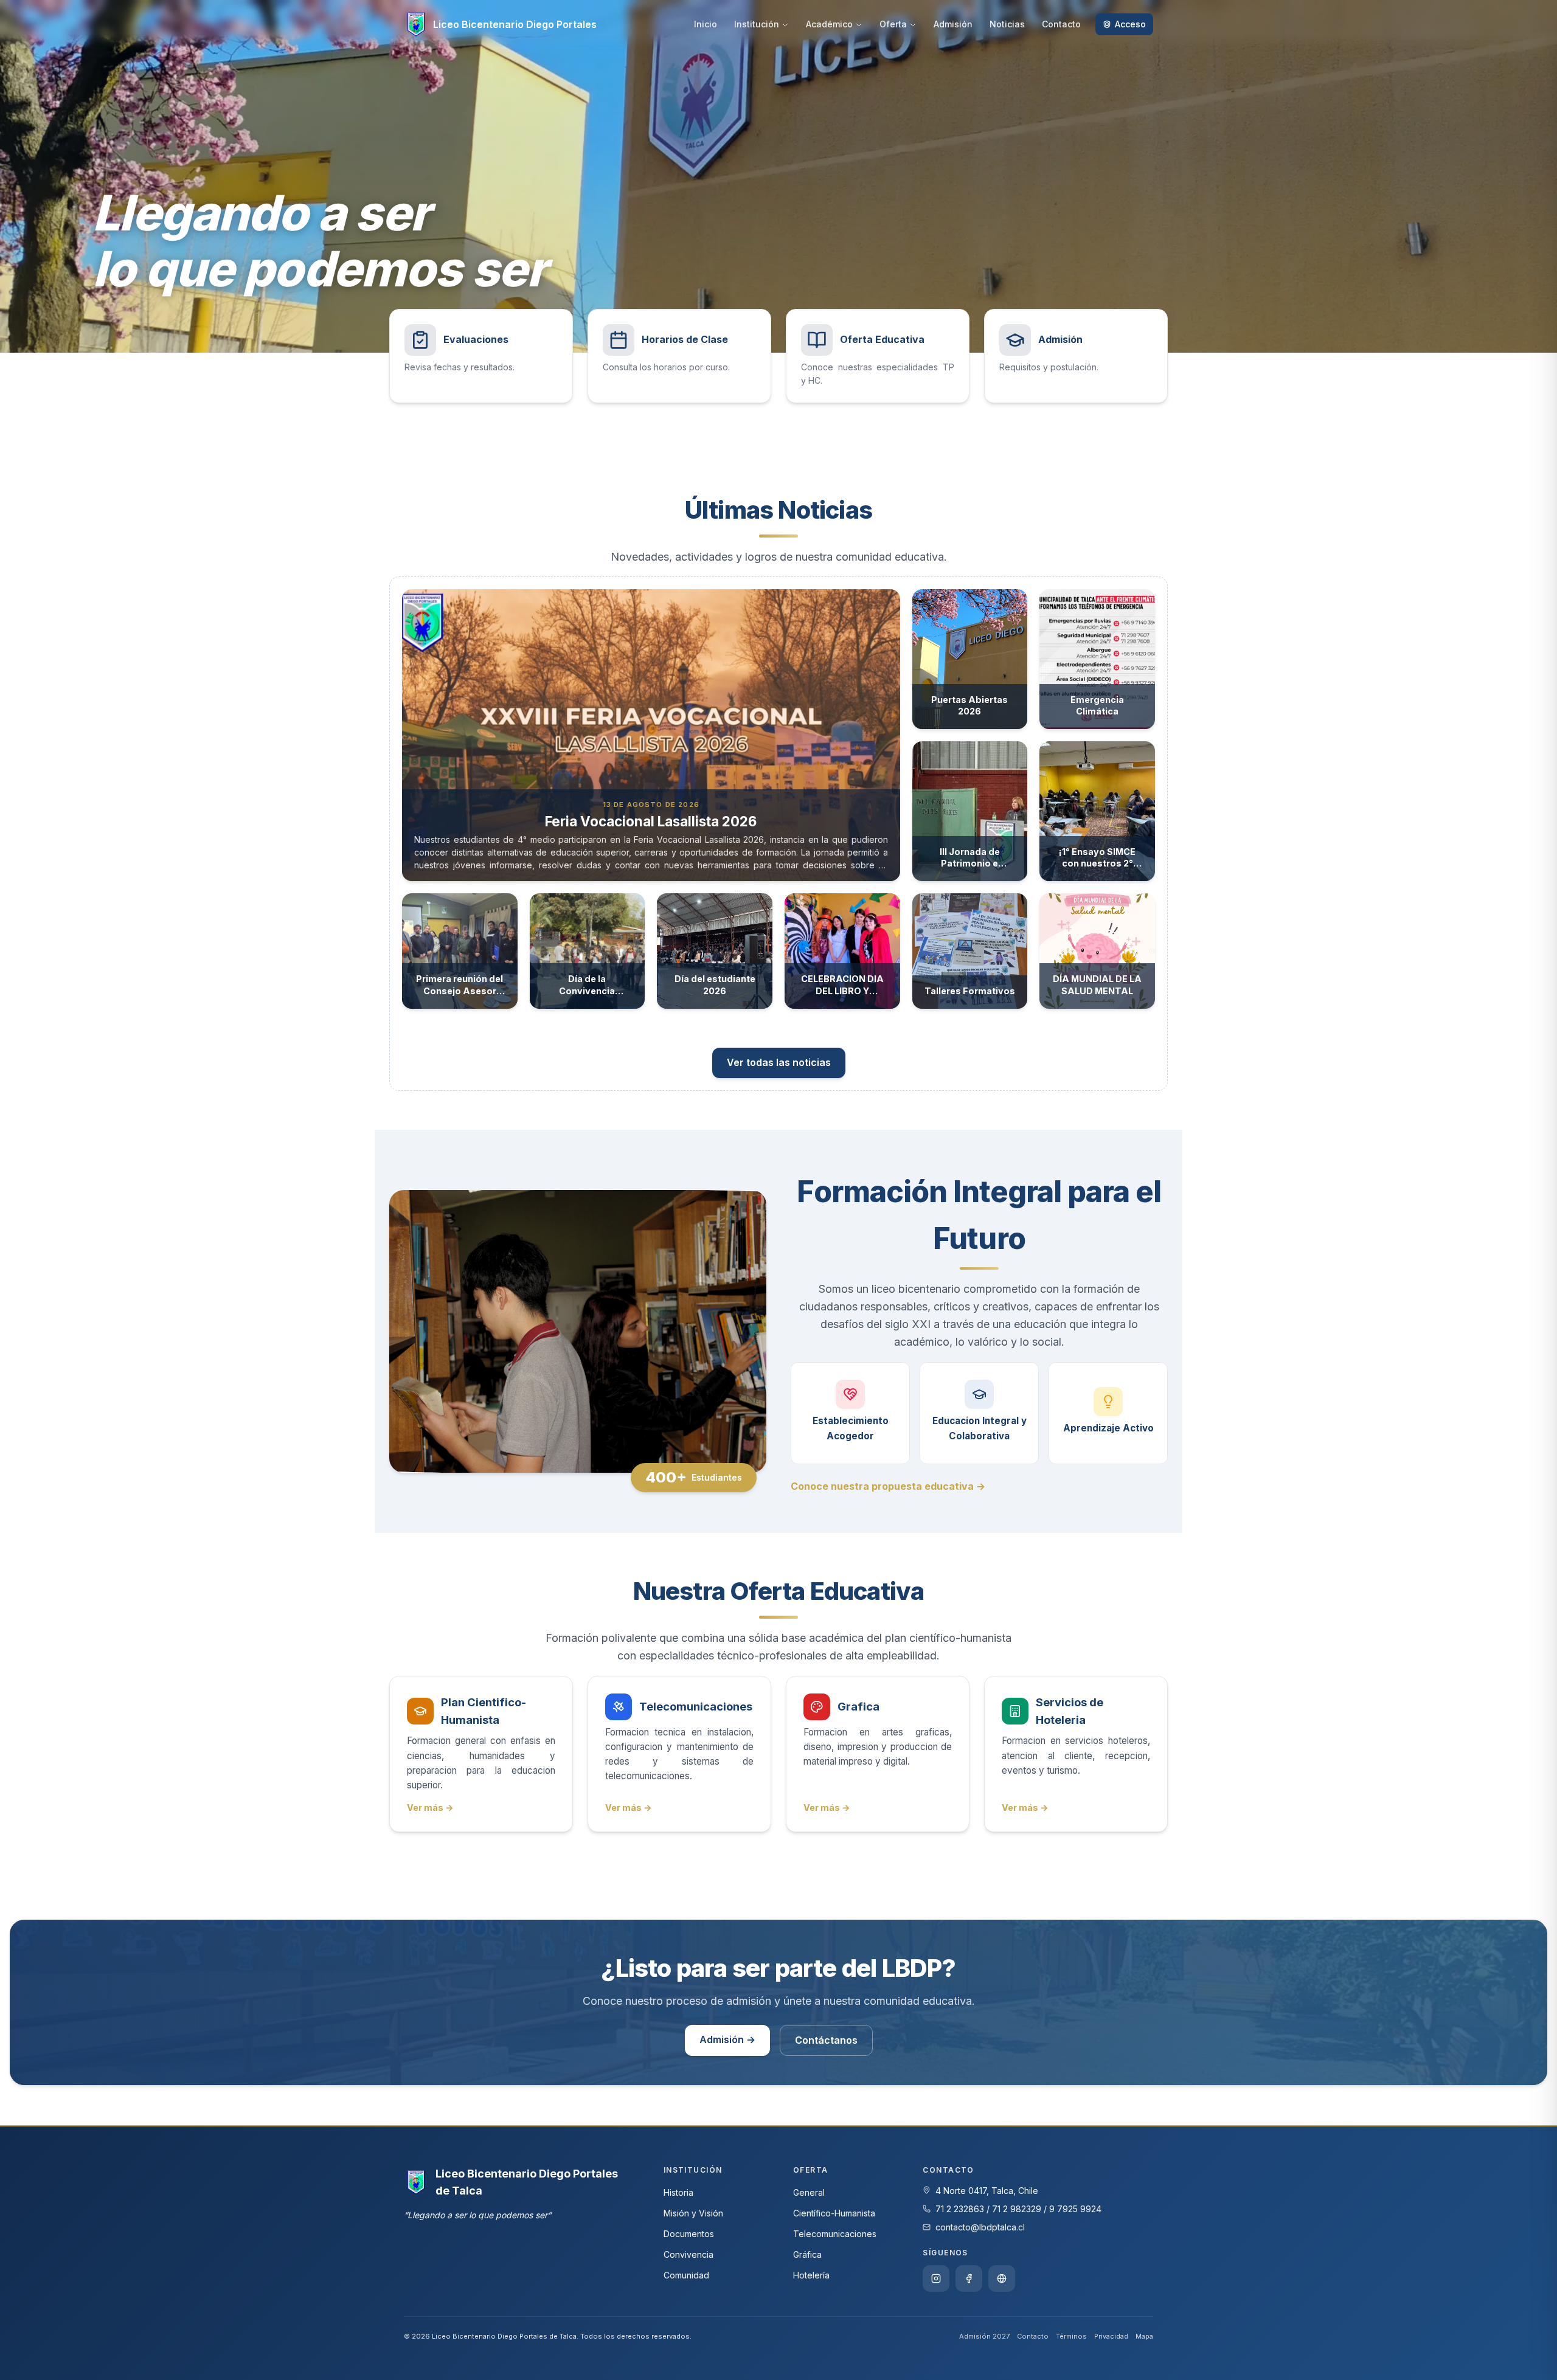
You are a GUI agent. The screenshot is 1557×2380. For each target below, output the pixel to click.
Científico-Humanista (834, 2213)
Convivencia (688, 2254)
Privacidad (1111, 2336)
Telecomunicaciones (835, 2234)
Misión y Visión (693, 2213)
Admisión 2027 (984, 2336)
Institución (757, 24)
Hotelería (811, 2275)
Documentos (689, 2234)
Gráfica (807, 2254)
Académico (829, 24)
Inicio (706, 24)
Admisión (953, 24)
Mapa (1144, 2336)
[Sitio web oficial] (1002, 2278)
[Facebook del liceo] (969, 2278)
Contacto (1061, 24)
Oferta (893, 24)
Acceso (1130, 24)
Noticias (1007, 24)
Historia (678, 2192)
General (809, 2192)
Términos (1071, 2336)
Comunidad (686, 2275)
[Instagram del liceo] (936, 2278)
